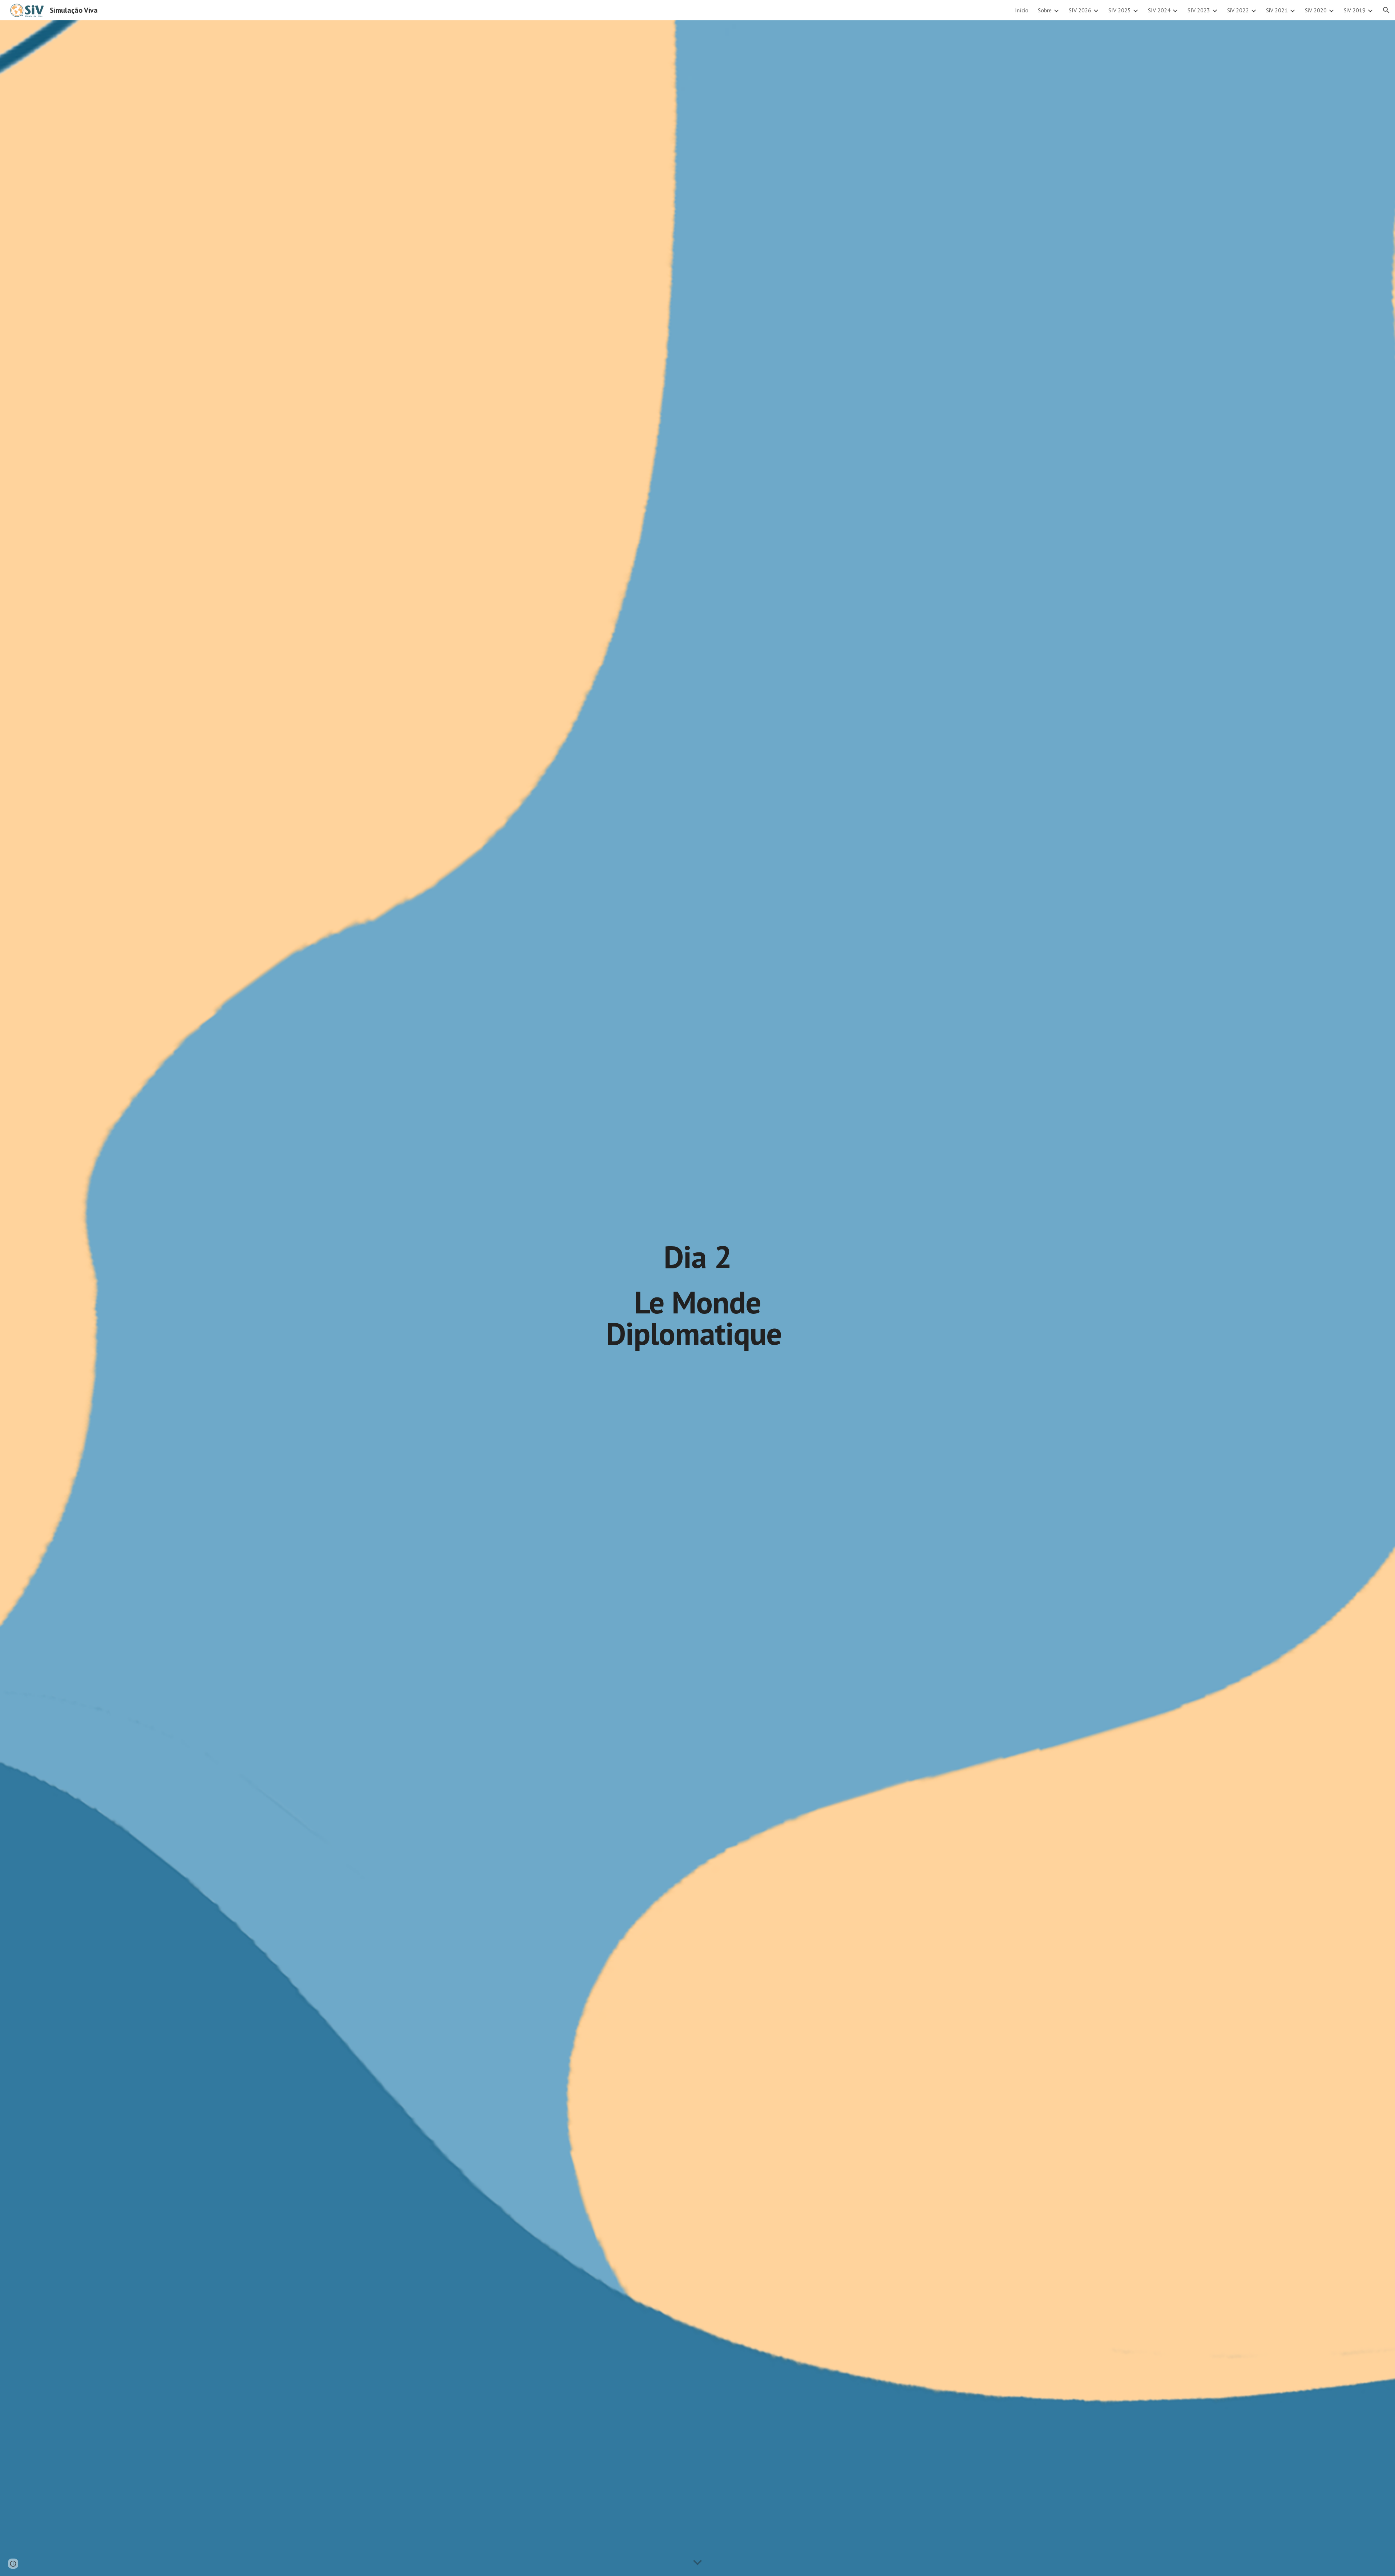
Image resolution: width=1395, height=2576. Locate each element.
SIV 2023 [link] (1199, 10)
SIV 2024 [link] (1159, 10)
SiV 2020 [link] (1316, 10)
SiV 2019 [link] (1355, 10)
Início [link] (1022, 10)
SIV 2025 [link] (1120, 10)
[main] (697, 1298)
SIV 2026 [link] (1080, 10)
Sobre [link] (1045, 10)
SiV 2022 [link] (1238, 10)
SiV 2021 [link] (1277, 10)
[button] (1386, 10)
